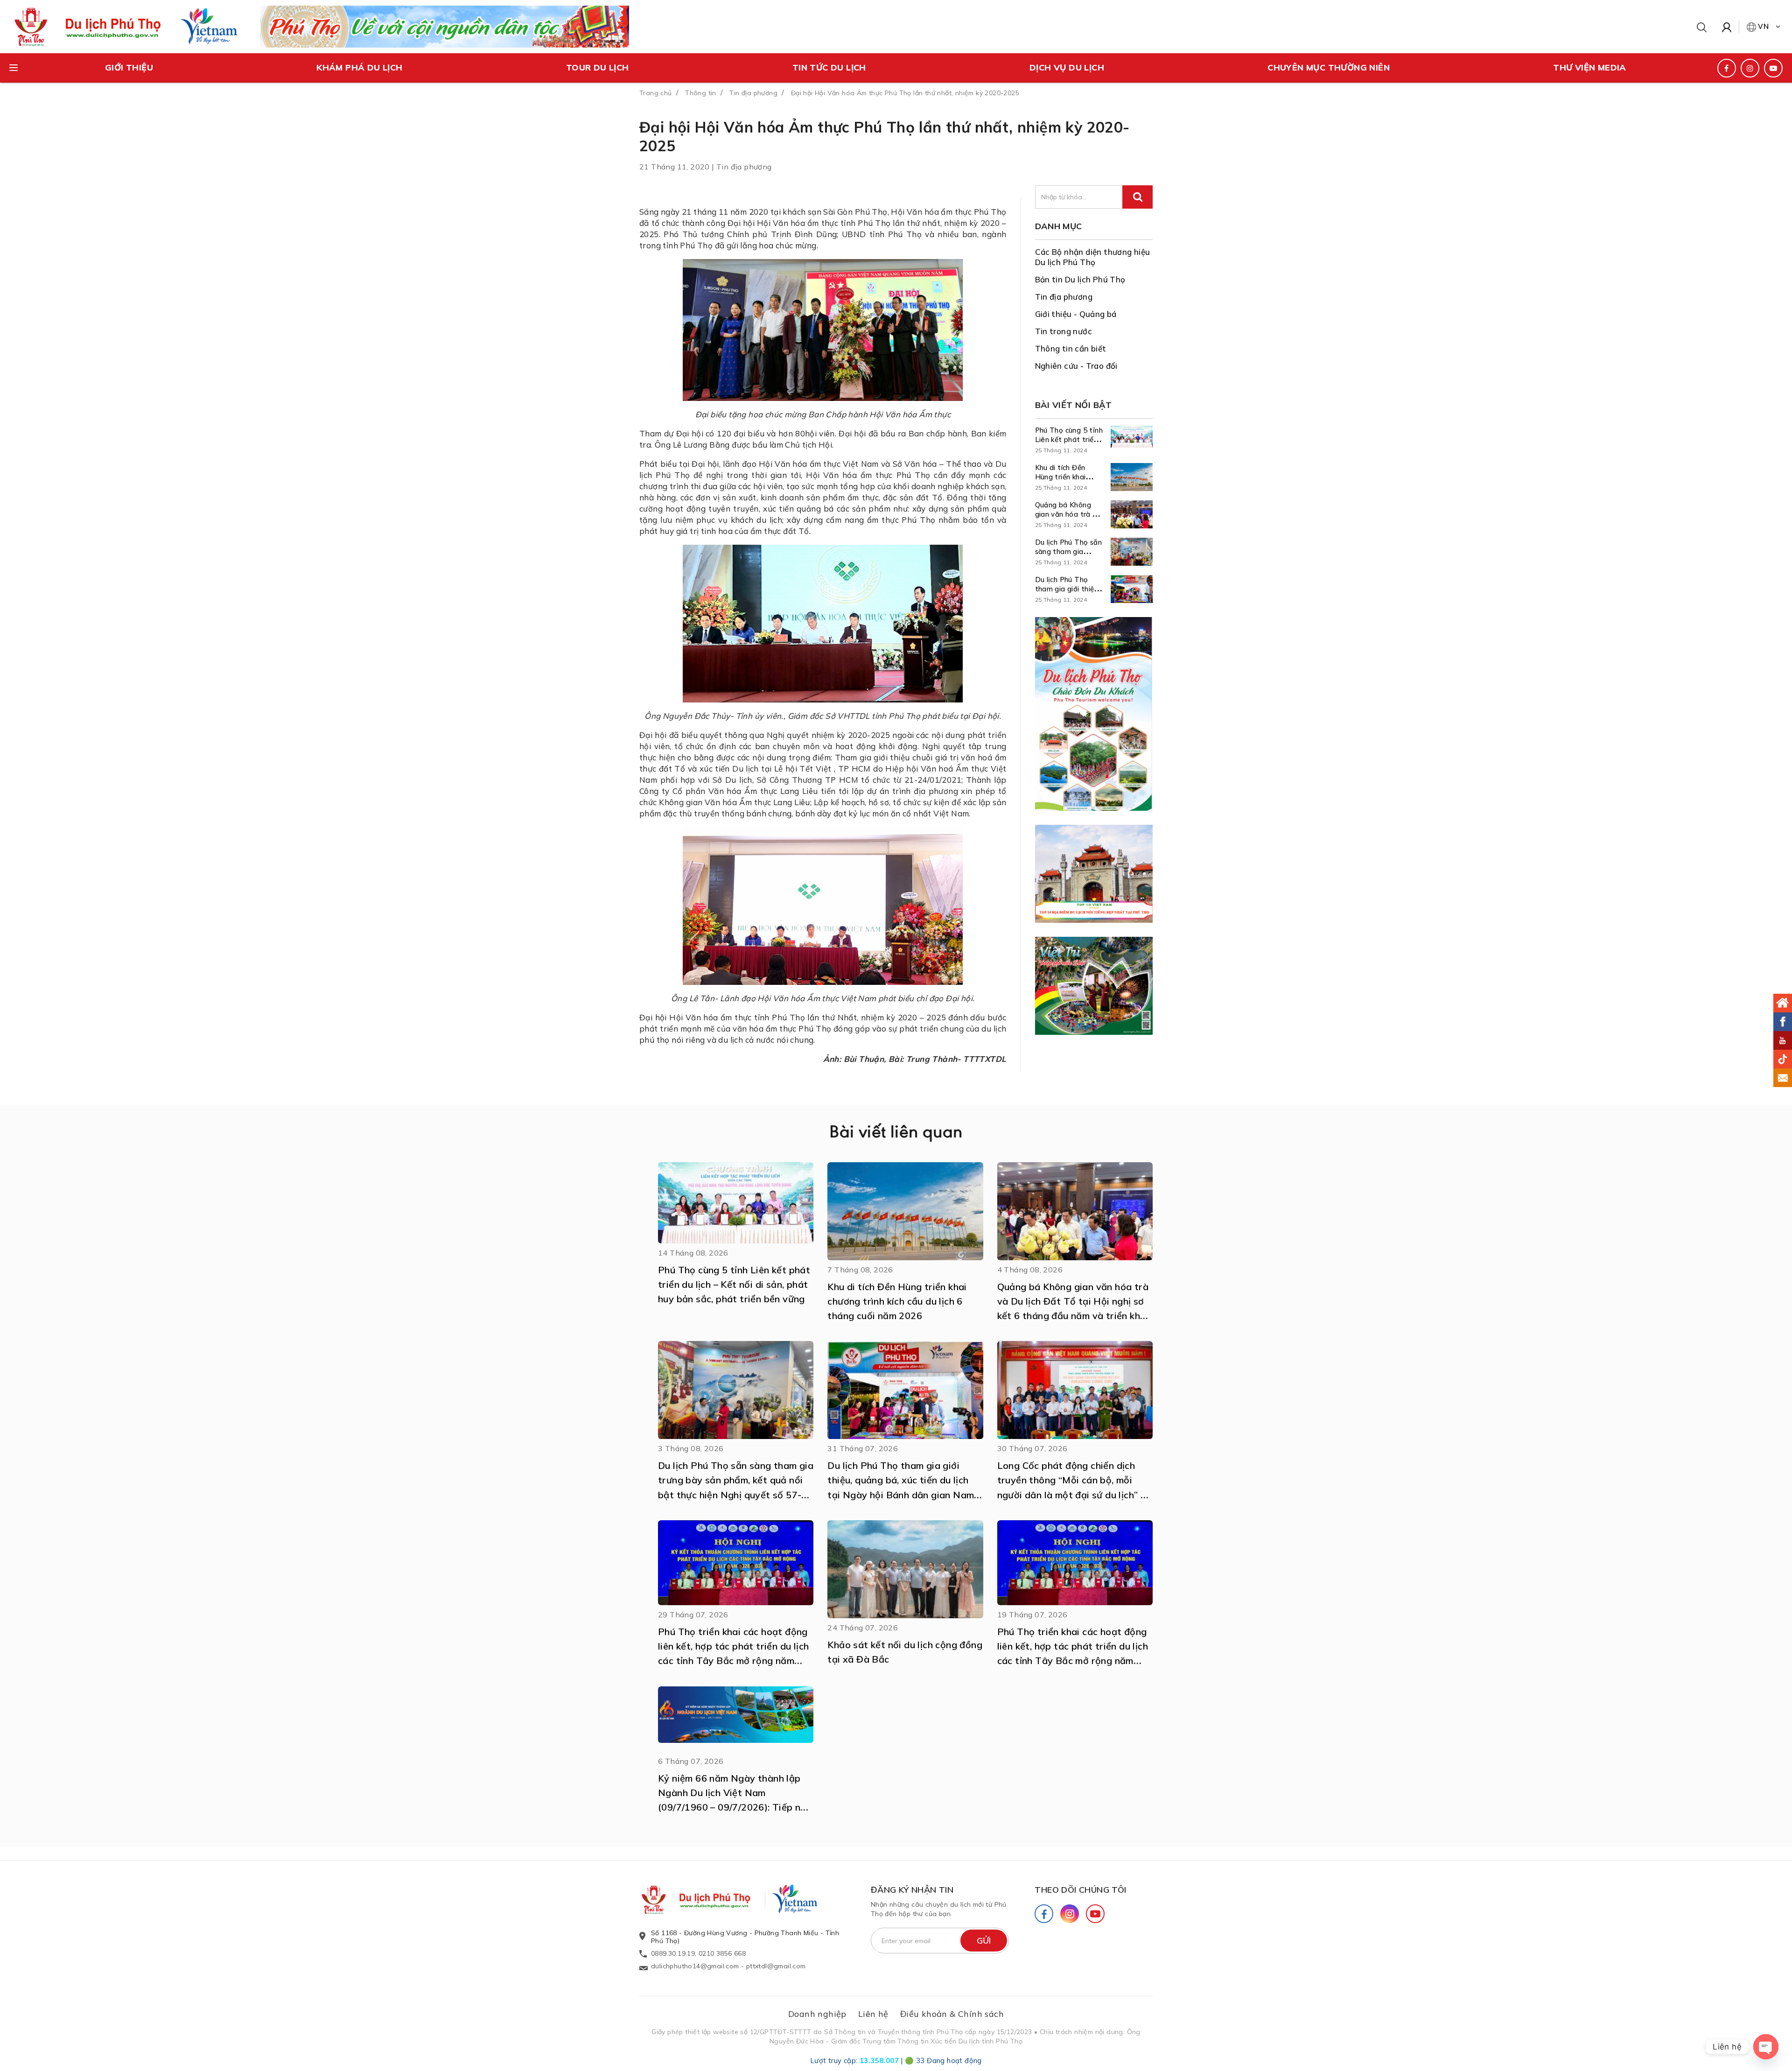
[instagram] (1750, 68)
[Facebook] (1044, 1914)
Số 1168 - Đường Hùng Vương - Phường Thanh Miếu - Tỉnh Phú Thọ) (745, 1937)
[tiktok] (1783, 1059)
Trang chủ (656, 93)
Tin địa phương (753, 93)
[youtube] (1773, 68)
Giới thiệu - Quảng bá (1076, 314)
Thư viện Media (1590, 67)
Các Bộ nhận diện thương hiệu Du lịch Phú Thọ (1093, 257)
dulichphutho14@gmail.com (695, 1966)
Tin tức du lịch (829, 67)
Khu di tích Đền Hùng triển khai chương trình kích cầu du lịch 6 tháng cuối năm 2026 (897, 1301)
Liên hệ (873, 2014)
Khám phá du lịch (359, 67)
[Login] (1727, 27)
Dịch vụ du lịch (1067, 67)
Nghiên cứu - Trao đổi (1076, 366)
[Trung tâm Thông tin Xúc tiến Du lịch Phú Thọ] (705, 1900)
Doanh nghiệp (817, 2014)
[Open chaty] (1766, 2047)
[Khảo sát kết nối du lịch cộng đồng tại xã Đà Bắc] (905, 1569)
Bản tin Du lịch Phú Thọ (1080, 279)
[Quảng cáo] (1094, 714)
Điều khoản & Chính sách (952, 2014)
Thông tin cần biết (1071, 348)
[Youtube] (1095, 1914)
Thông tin (701, 93)
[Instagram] (1070, 1914)
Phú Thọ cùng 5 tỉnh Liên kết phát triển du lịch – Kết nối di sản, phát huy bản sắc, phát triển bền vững (734, 1284)
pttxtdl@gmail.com (776, 1966)
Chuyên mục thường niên (1329, 67)
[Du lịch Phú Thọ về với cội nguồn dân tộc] (445, 26)
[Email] (1783, 1078)
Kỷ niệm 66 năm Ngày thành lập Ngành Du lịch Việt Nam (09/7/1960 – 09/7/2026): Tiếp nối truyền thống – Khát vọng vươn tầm (733, 1807)
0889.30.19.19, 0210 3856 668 (698, 1953)
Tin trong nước (1064, 331)
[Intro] (1783, 1003)
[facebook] (1727, 68)
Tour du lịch (598, 67)
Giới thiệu (129, 67)
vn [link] (1764, 26)
